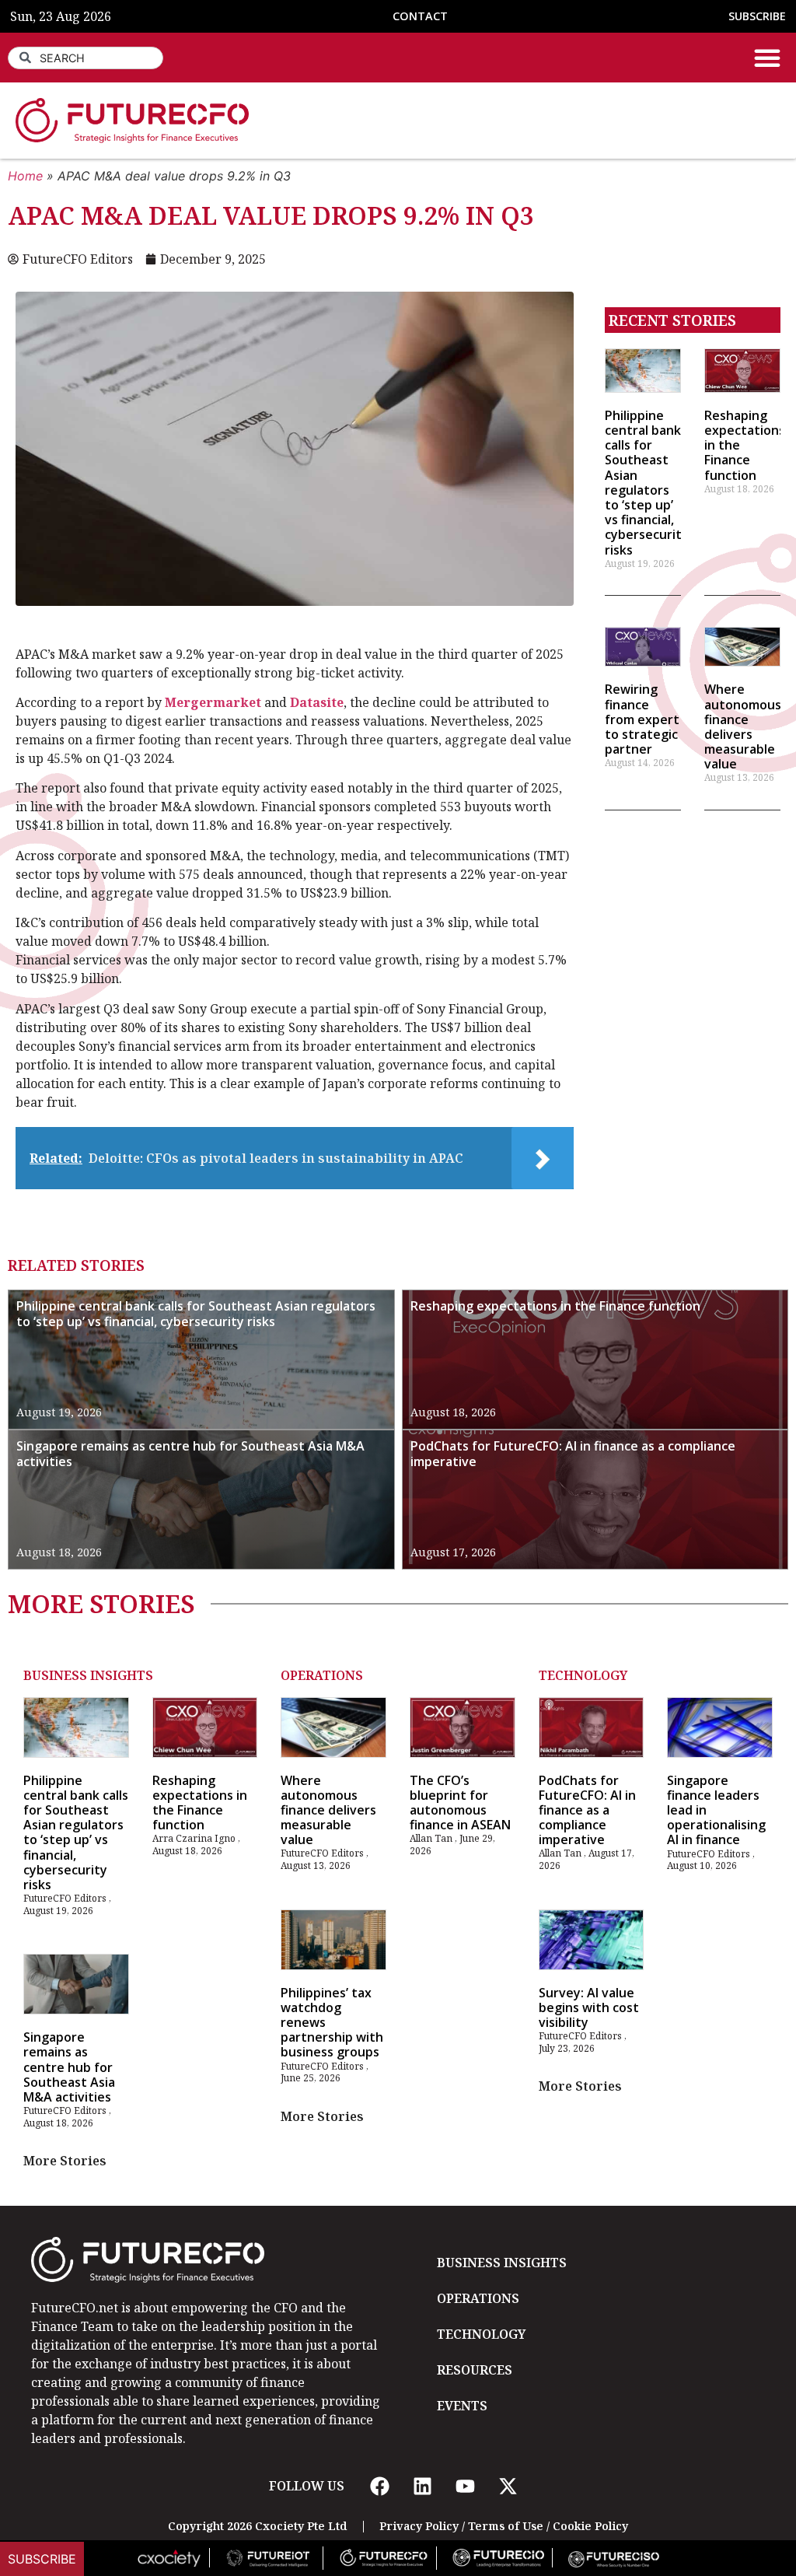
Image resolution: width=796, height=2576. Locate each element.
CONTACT (420, 16)
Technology (583, 1675)
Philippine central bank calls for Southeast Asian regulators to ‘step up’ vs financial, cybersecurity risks (647, 483)
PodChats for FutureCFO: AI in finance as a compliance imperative (573, 1454)
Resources (475, 2370)
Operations (322, 1675)
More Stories (65, 2161)
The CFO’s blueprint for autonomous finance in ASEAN (460, 1803)
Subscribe (42, 2559)
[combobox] (86, 58)
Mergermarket (215, 702)
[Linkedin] (422, 2486)
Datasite (317, 702)
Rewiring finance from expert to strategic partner (642, 719)
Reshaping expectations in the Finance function (555, 1306)
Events (462, 2406)
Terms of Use (506, 2526)
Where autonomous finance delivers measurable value (743, 726)
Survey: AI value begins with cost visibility (589, 2007)
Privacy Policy (419, 2526)
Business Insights (88, 1675)
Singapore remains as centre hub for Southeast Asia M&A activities (190, 1454)
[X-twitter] (508, 2486)
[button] (767, 58)
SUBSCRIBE (757, 16)
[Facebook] (379, 2486)
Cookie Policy (590, 2526)
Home (25, 176)
